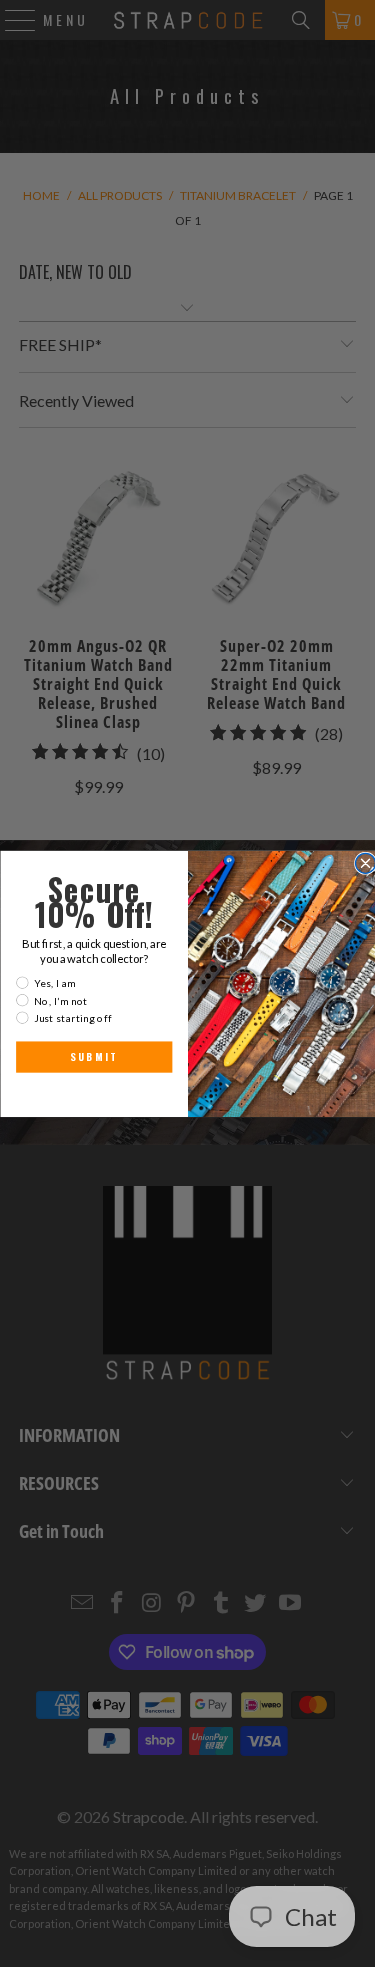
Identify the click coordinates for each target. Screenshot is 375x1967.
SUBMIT (94, 1056)
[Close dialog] (365, 863)
